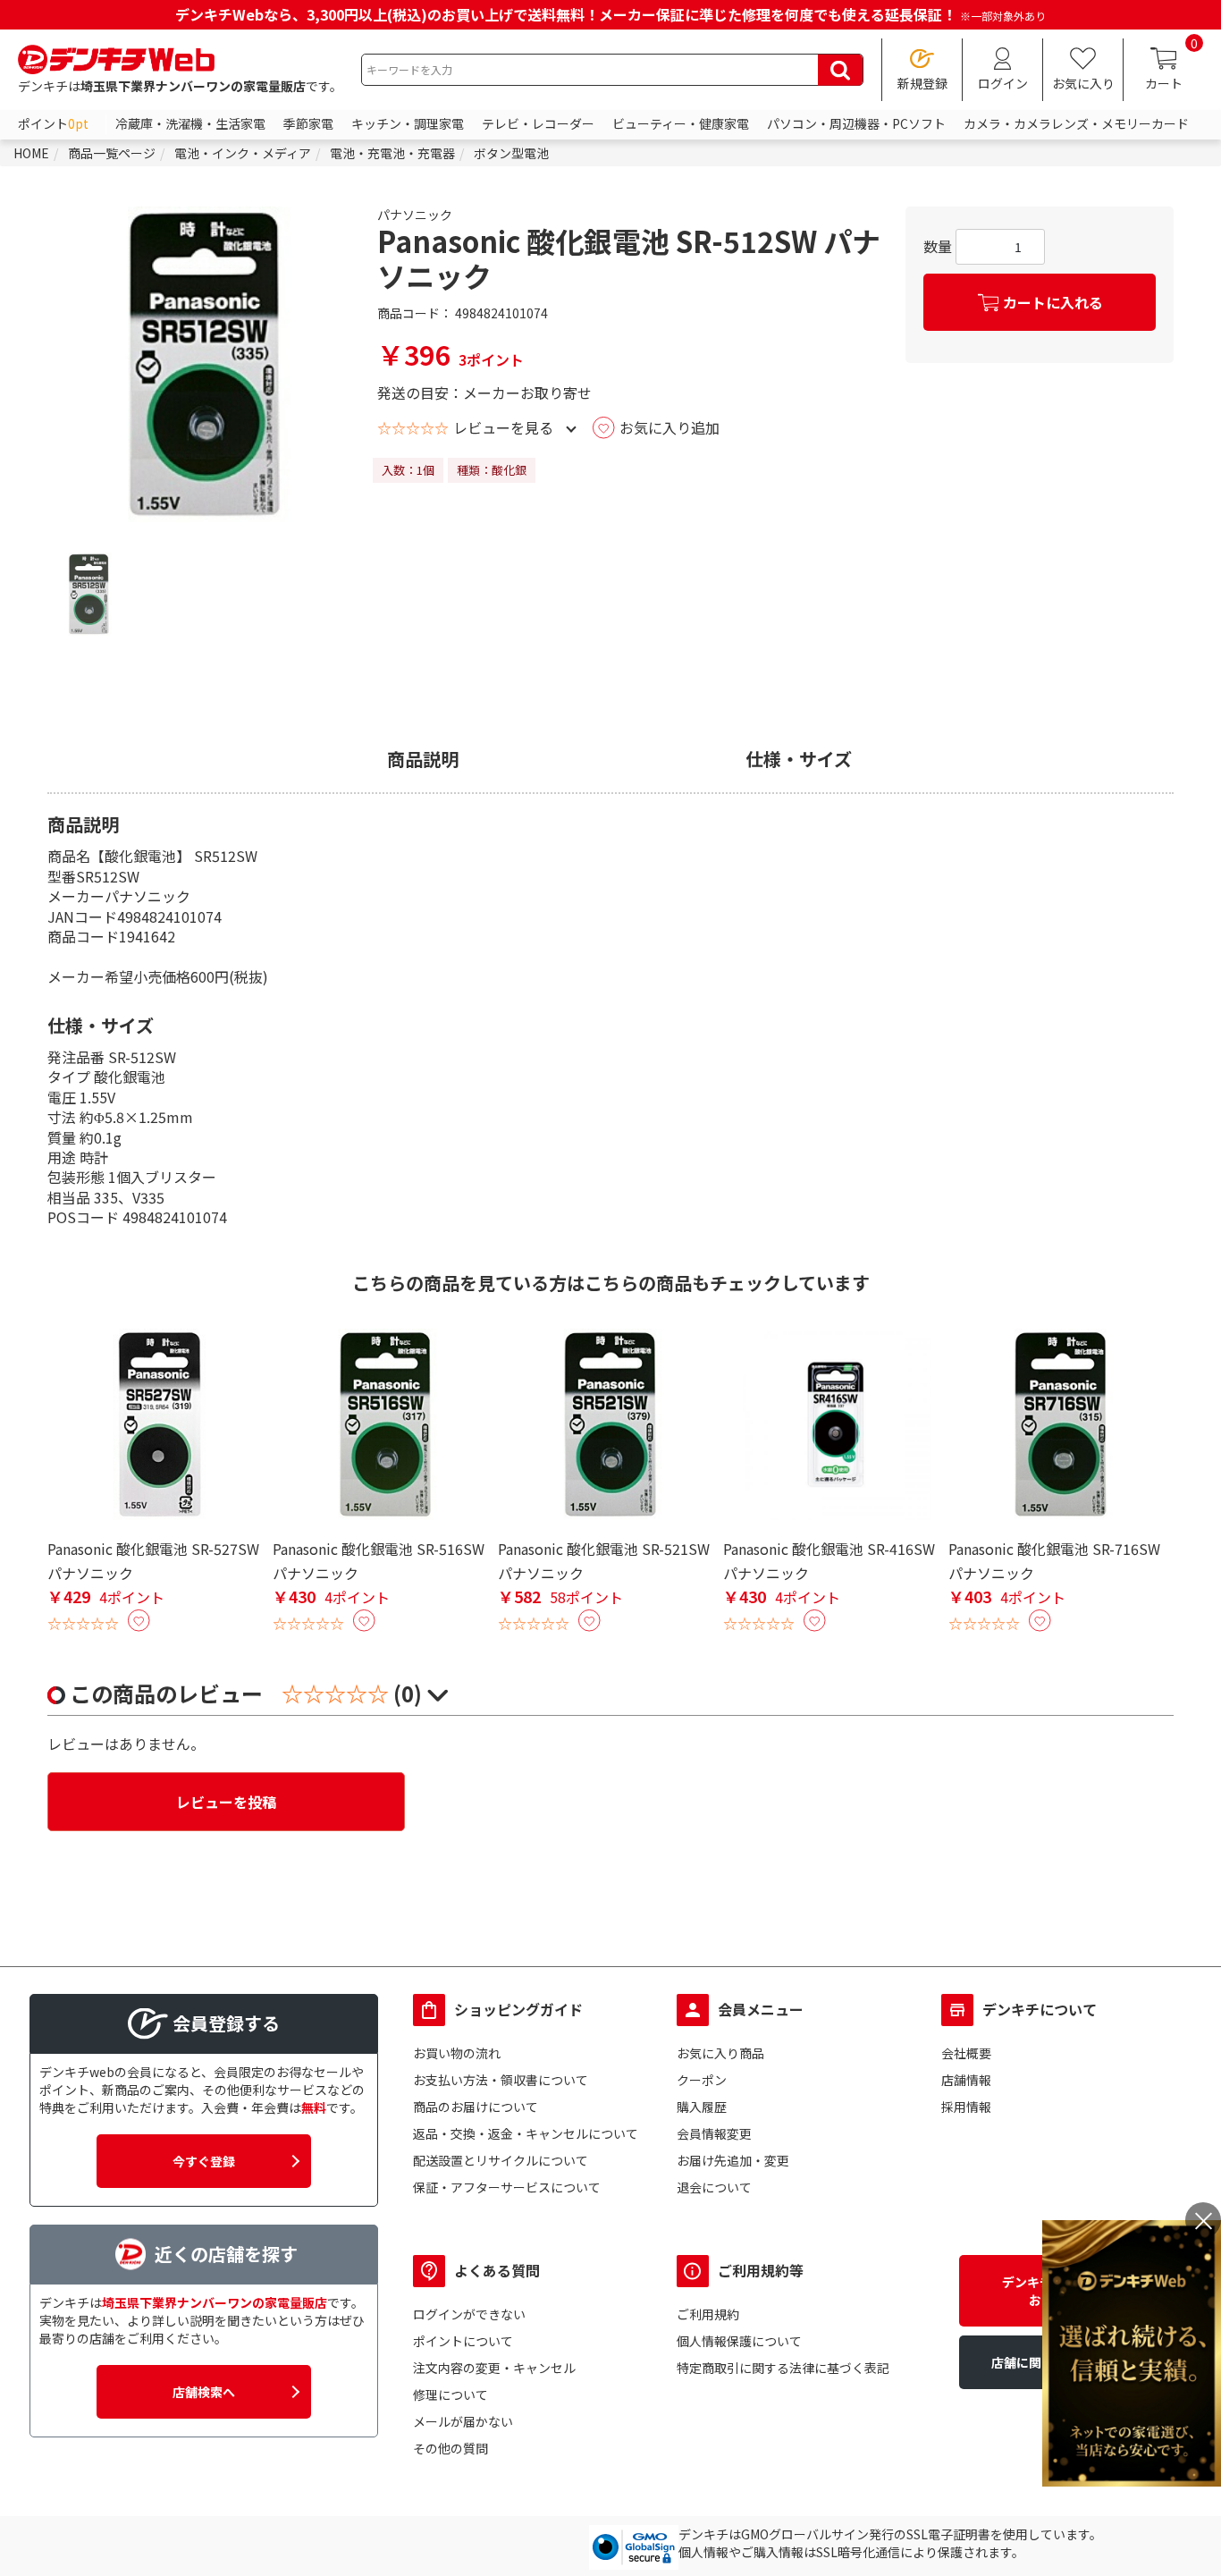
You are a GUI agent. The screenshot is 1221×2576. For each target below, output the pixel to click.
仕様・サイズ (799, 759)
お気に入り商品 (720, 2053)
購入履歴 (702, 2107)
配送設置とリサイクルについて (501, 2160)
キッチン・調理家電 (408, 123)
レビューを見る (503, 427)
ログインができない (469, 2314)
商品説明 (423, 759)
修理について (451, 2394)
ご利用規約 (708, 2314)
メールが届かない (463, 2421)
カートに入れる (1053, 302)
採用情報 (966, 2107)
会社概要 (966, 2053)
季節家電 (308, 123)
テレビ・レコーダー (538, 123)
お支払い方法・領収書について (501, 2080)
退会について (714, 2187)
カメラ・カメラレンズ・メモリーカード (1076, 123)
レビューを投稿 (226, 1802)
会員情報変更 (714, 2133)
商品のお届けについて (476, 2107)
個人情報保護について (739, 2341)
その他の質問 (451, 2448)
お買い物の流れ (457, 2053)
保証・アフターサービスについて (507, 2187)
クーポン (702, 2080)
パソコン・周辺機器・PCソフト (856, 123)
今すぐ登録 (204, 2161)
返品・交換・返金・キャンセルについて (526, 2133)
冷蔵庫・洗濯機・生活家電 (190, 123)
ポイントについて (463, 2341)
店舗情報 (966, 2080)
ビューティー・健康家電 (681, 123)
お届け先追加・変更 (733, 2160)
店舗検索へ (204, 2392)
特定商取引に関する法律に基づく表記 (783, 2368)
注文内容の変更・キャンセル (494, 2368)
